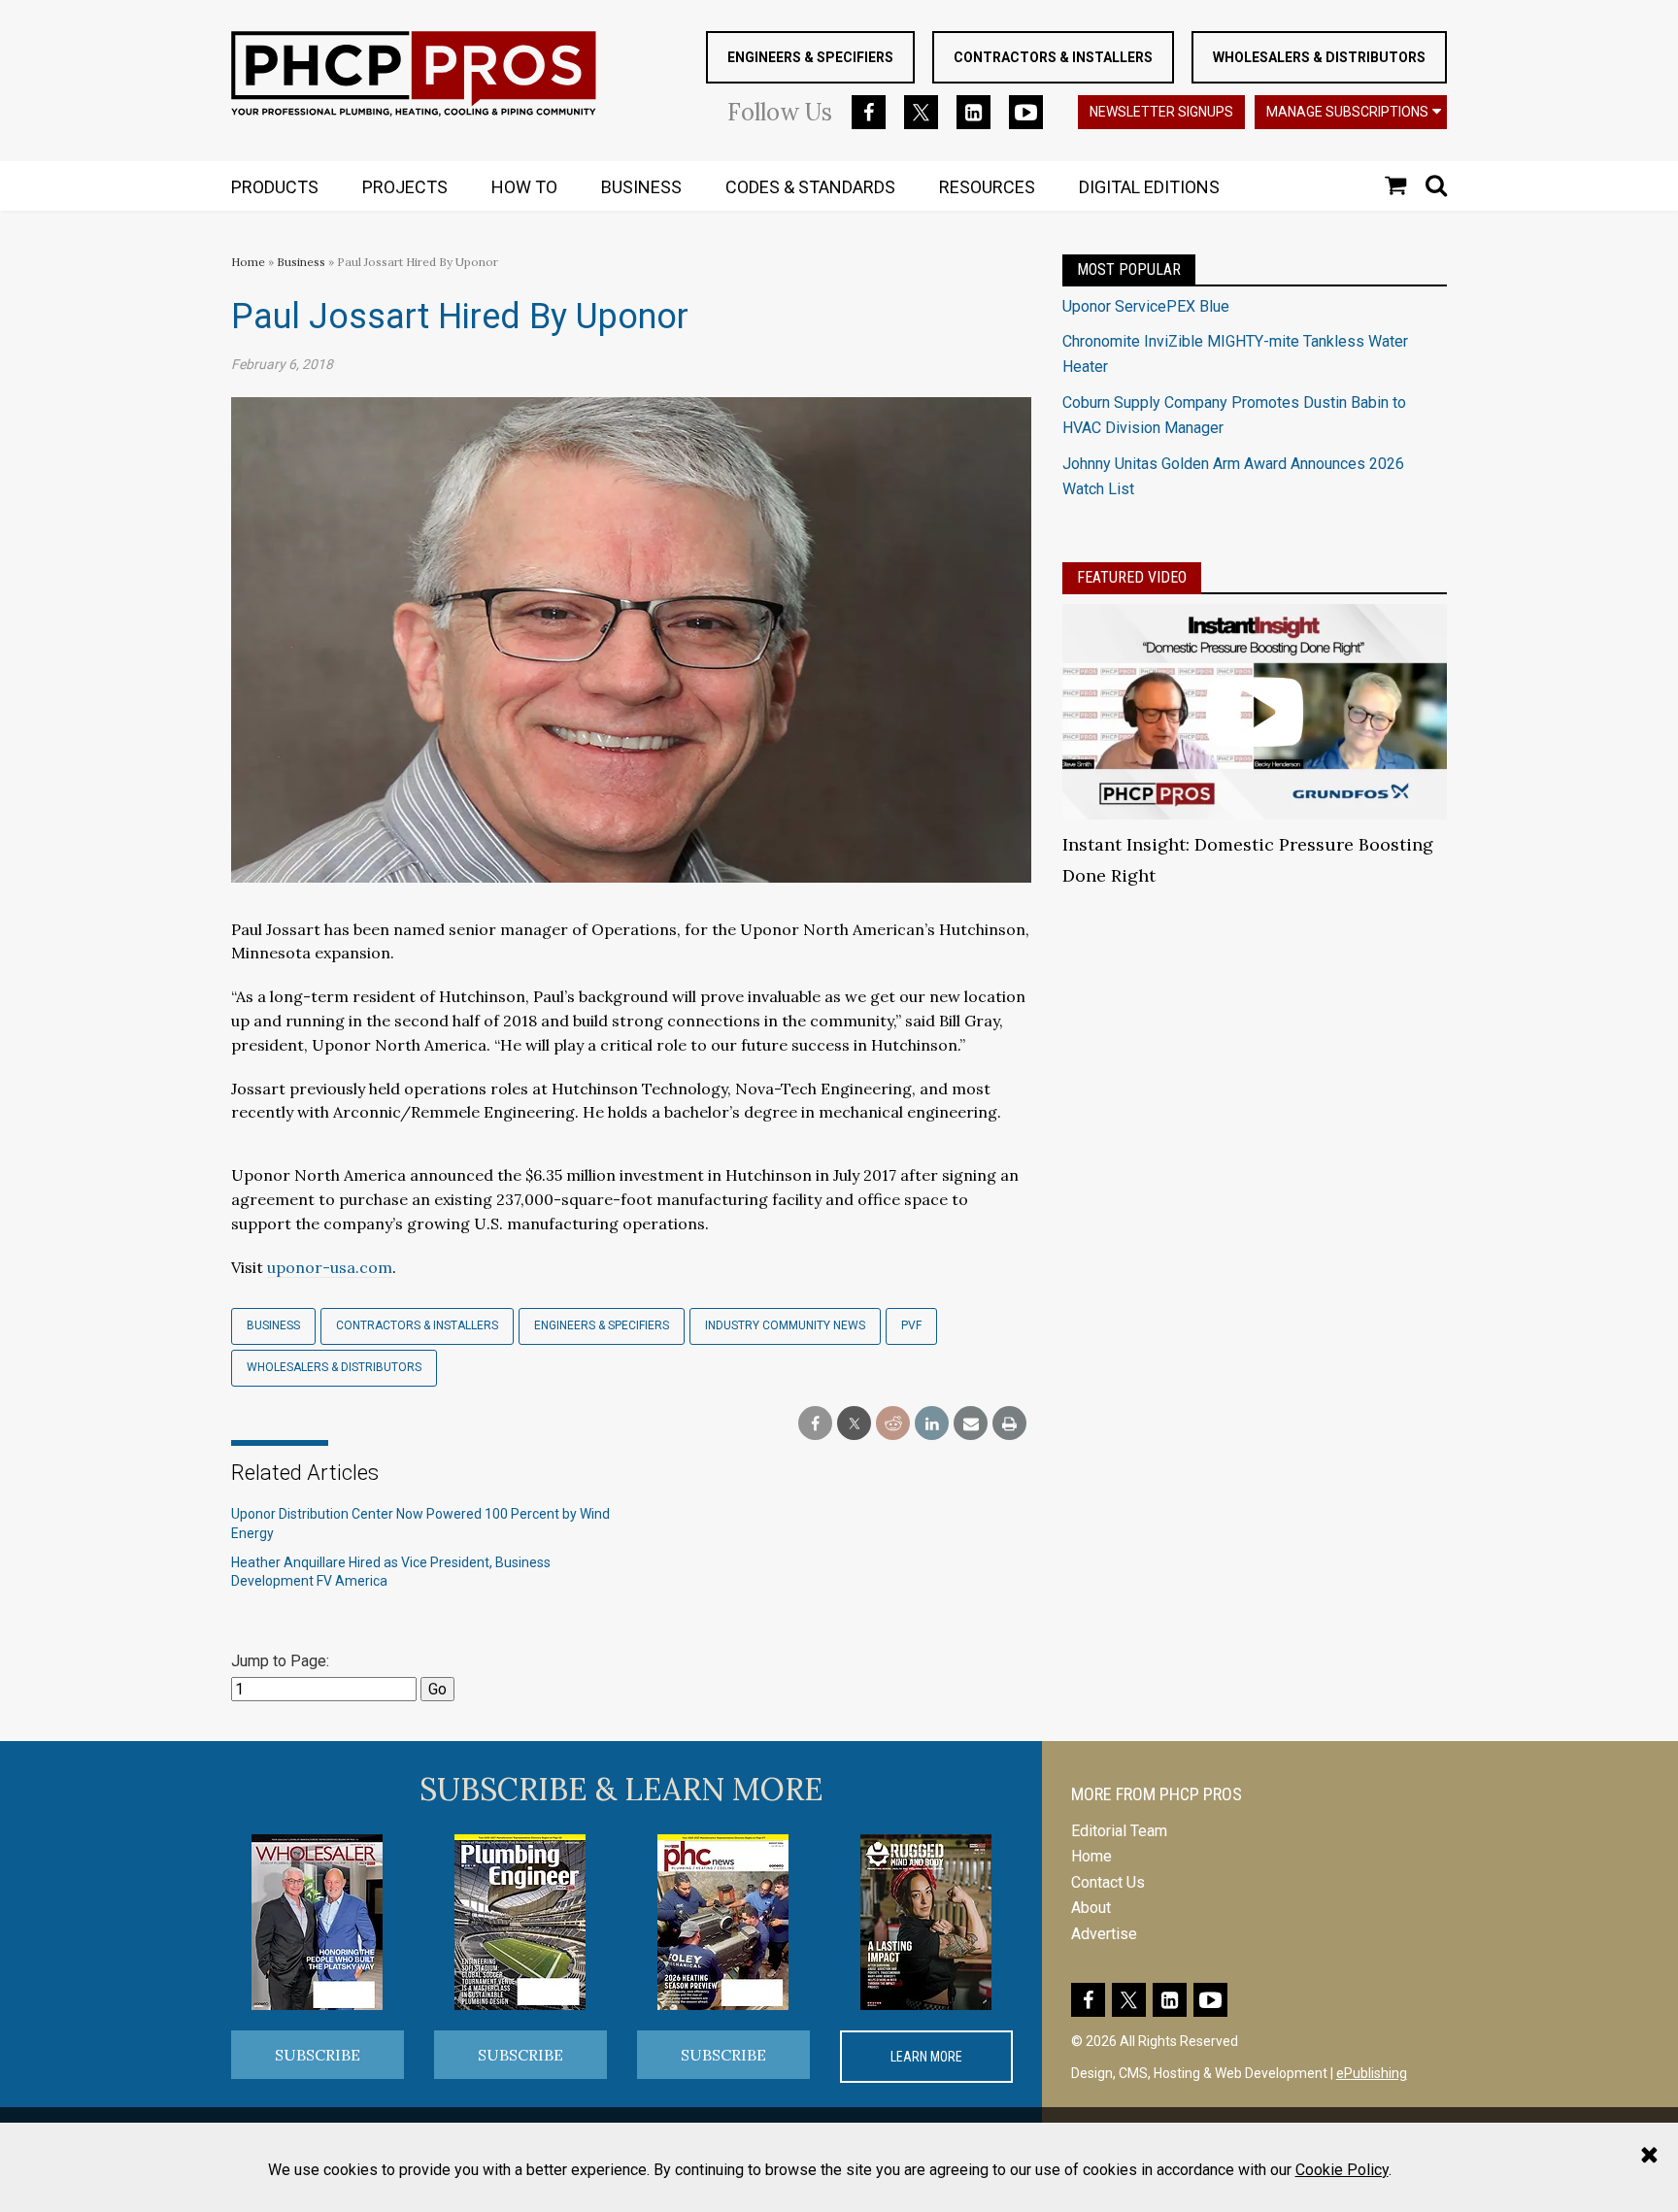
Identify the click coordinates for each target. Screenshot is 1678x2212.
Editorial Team (1119, 1831)
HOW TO (524, 187)
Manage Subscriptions (1347, 112)
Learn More (926, 2057)
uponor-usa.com (330, 1267)
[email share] (971, 1424)
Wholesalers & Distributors (1319, 57)
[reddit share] (893, 1424)
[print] (1009, 1424)
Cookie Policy (1342, 2170)
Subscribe (318, 2055)
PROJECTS (405, 187)
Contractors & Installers (1053, 57)
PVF (911, 1325)
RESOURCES (987, 187)
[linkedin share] (932, 1424)
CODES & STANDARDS (810, 187)
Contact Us (1108, 1882)
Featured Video (1132, 577)
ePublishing (1372, 2073)
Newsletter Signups (1161, 112)
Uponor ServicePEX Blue (1146, 306)
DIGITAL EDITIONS (1149, 187)
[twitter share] (854, 1424)
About (1091, 1908)
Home (248, 262)
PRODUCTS (275, 187)
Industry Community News (785, 1325)
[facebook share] (815, 1424)
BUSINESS (641, 187)
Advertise (1104, 1934)
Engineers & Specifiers (810, 57)
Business (302, 262)
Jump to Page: (280, 1661)
